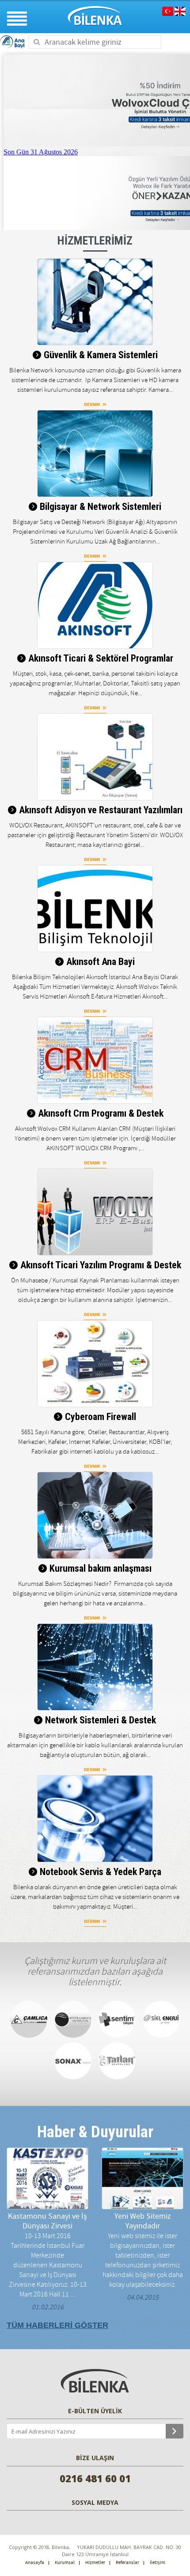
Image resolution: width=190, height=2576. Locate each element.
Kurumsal (65, 2563)
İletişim (158, 2563)
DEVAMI (92, 404)
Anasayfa (35, 2563)
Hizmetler (95, 2563)
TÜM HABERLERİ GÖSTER (57, 2325)
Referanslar (127, 2563)
